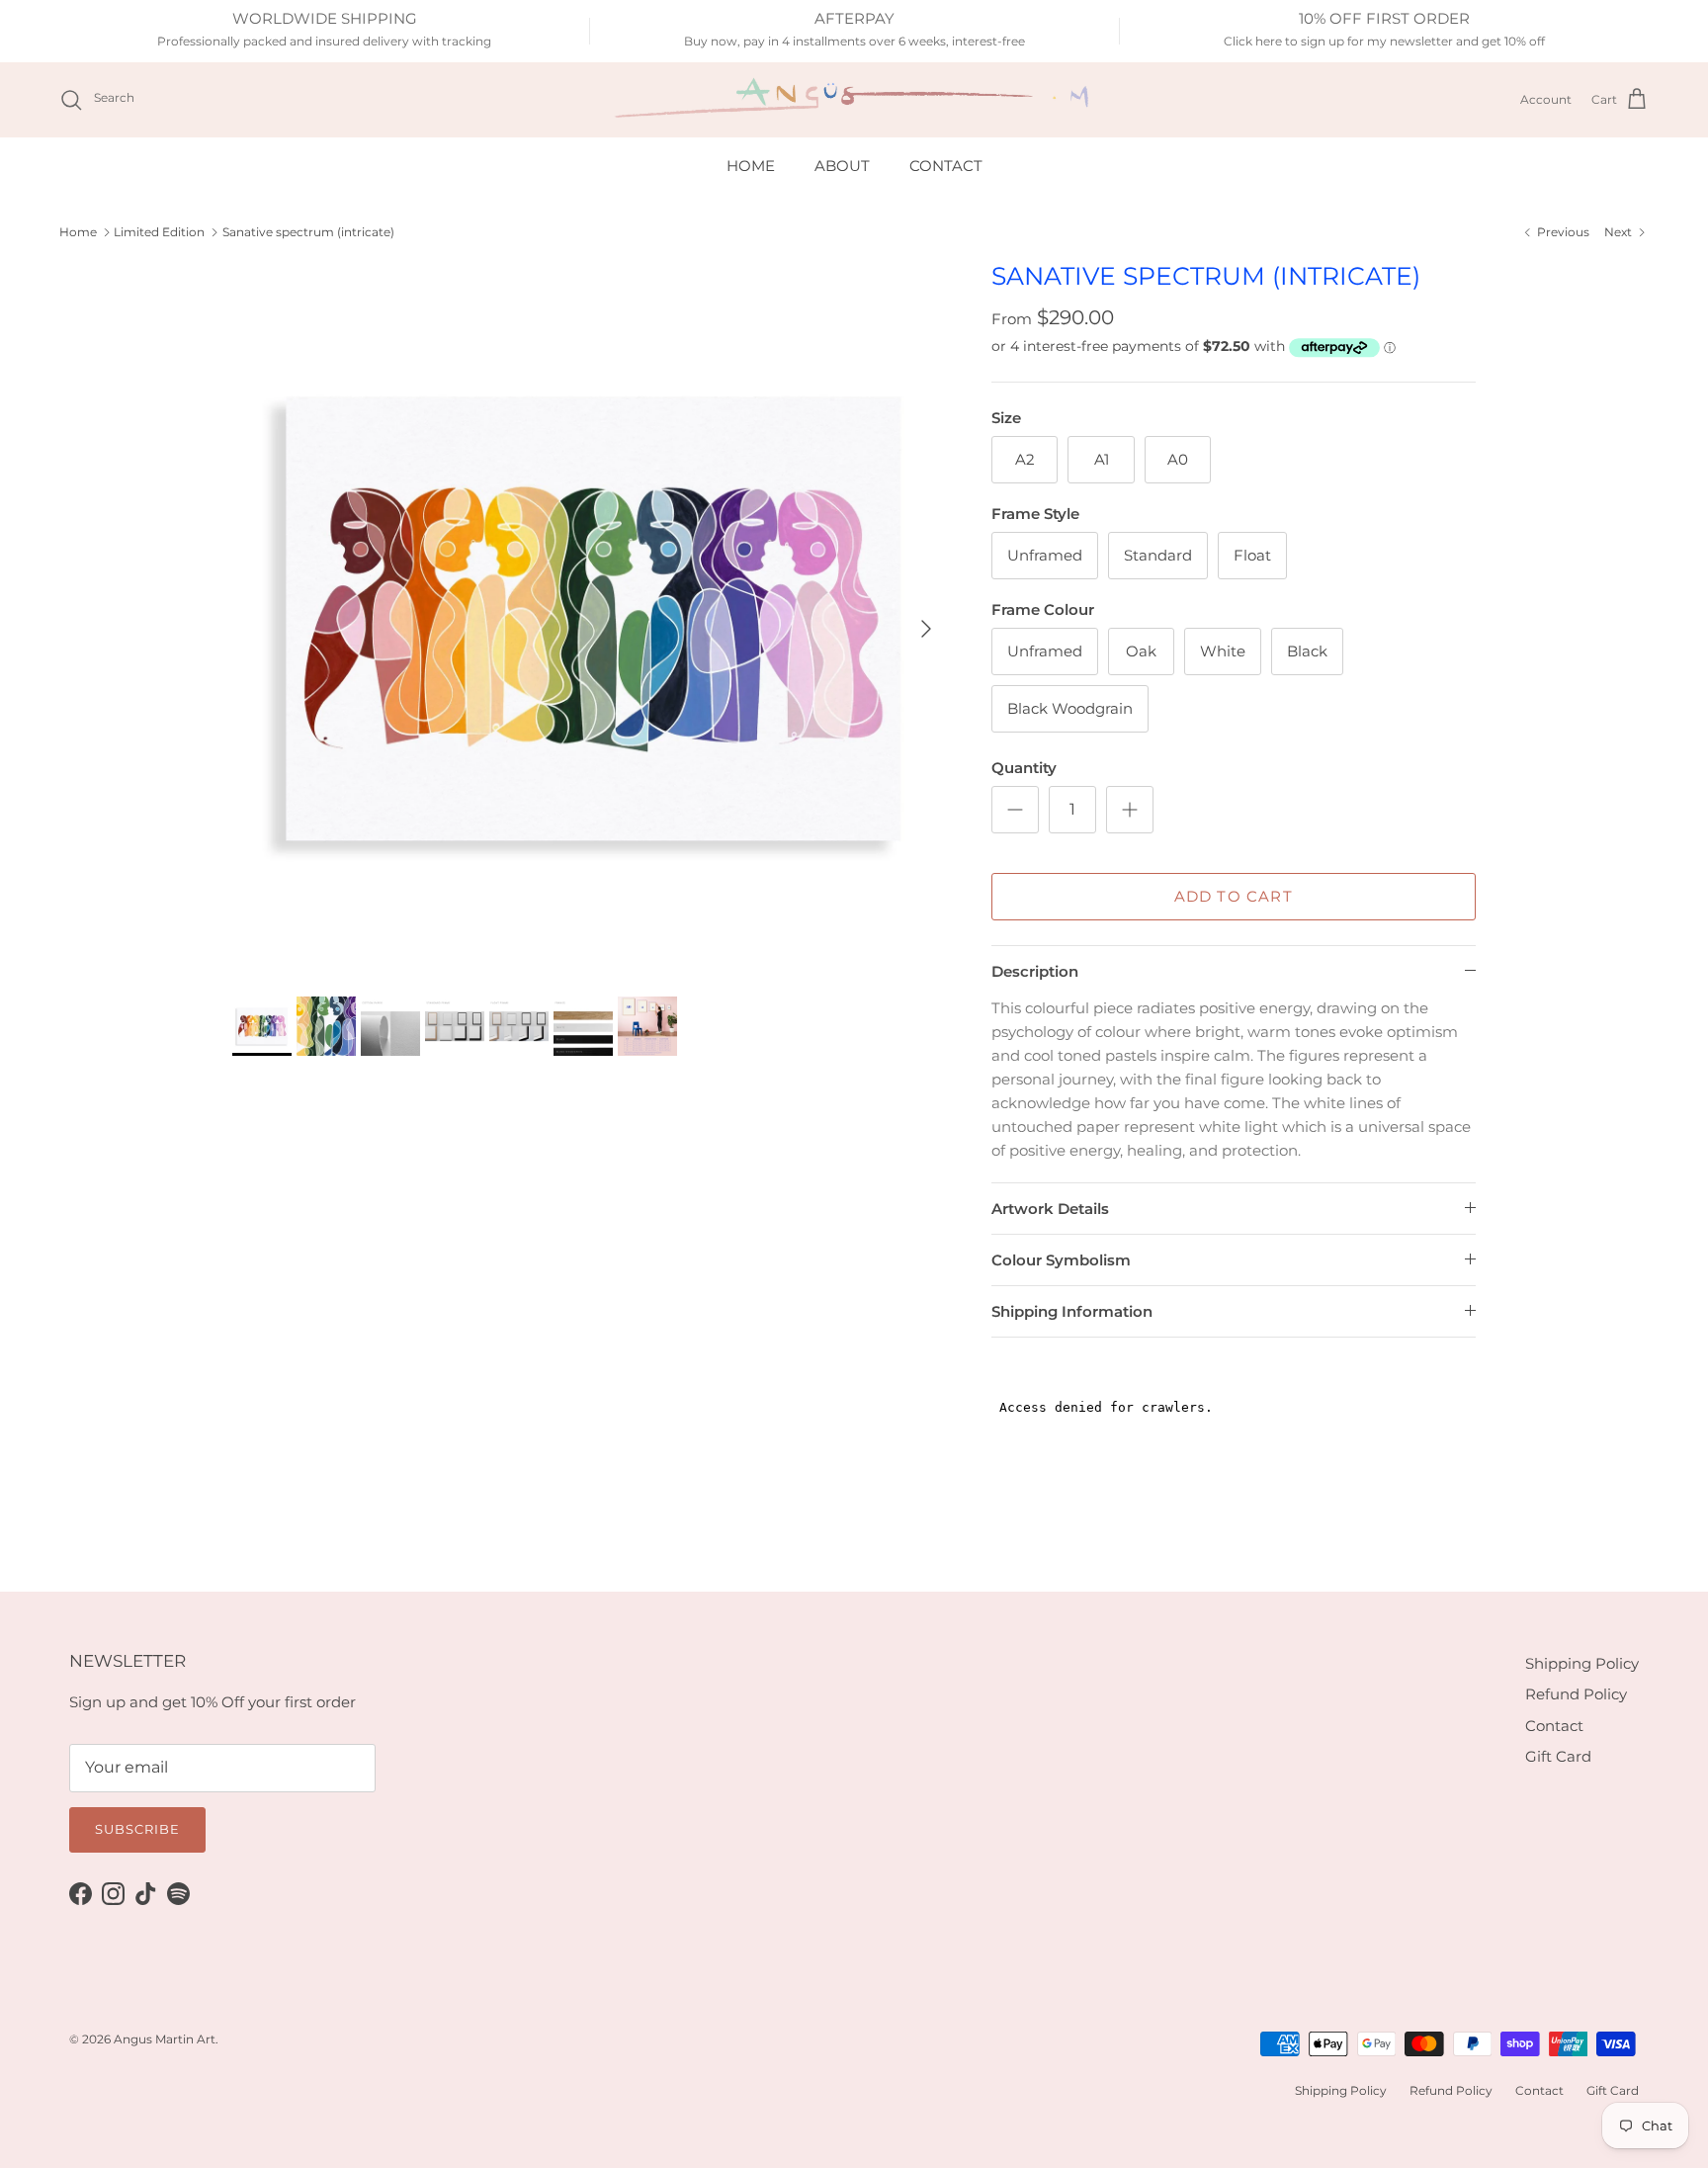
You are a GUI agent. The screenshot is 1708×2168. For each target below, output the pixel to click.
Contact (1554, 1726)
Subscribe (137, 1829)
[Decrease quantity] (1015, 810)
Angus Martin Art (165, 2039)
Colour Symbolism (1061, 1260)
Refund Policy (1576, 1694)
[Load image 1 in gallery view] (590, 619)
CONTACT (946, 166)
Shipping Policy (1582, 1663)
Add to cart (1234, 896)
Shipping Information (1072, 1311)
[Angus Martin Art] (854, 99)
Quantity (1024, 768)
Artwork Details (1050, 1209)
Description (1035, 971)
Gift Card (1558, 1756)
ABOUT (842, 166)
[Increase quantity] (1130, 810)
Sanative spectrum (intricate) (308, 232)
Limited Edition (159, 232)
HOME (751, 166)
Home (78, 232)
